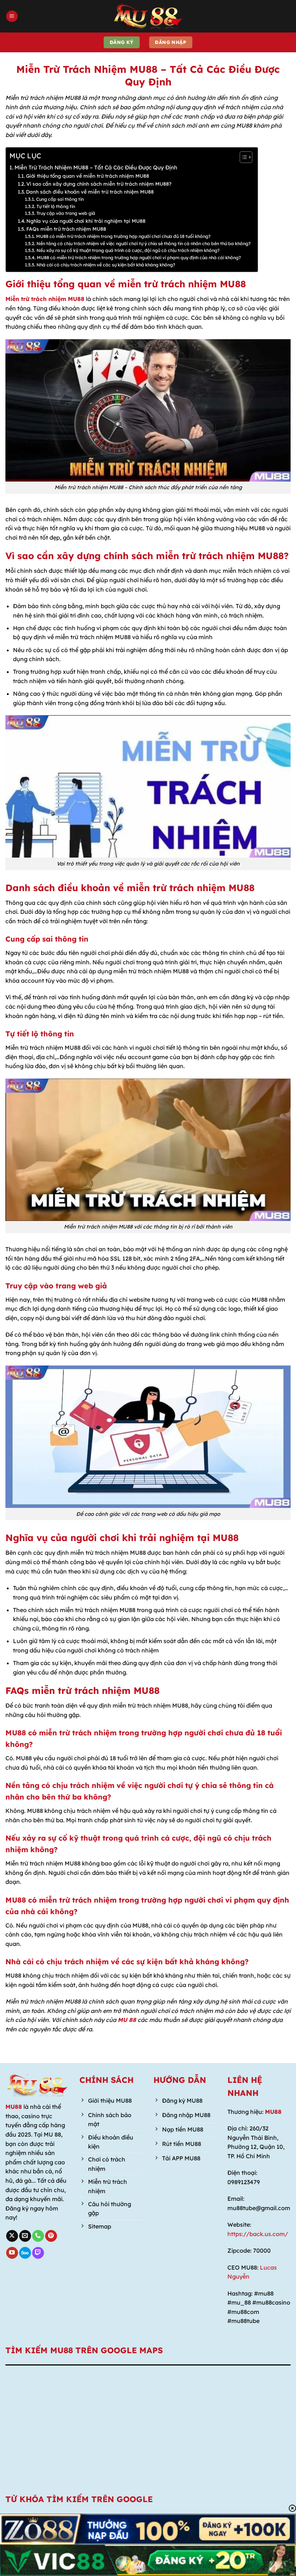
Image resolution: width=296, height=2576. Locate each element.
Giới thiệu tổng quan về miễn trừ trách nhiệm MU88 (88, 176)
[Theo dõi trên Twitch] (38, 2253)
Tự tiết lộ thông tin (56, 206)
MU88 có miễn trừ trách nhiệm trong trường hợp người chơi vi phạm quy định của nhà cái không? (139, 258)
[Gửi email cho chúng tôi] (25, 2236)
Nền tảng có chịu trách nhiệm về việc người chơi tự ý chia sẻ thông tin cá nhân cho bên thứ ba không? (143, 244)
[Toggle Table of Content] (242, 157)
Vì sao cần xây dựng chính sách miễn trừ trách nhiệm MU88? (99, 184)
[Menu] (12, 16)
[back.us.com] (148, 16)
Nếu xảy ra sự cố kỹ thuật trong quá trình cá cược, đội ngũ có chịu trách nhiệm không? (128, 250)
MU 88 (127, 2020)
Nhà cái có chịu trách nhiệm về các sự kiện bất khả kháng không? (106, 265)
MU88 (14, 2107)
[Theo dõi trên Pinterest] (51, 2236)
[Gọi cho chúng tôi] (38, 2236)
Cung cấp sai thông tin (60, 199)
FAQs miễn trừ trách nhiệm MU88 (66, 229)
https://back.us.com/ (258, 2234)
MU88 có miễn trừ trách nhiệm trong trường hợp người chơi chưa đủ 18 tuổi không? (123, 236)
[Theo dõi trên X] (12, 2236)
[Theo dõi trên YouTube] (12, 2253)
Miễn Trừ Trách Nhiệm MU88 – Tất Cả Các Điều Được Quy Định (96, 167)
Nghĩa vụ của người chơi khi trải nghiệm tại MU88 (86, 221)
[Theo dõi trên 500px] (25, 2253)
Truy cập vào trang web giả (66, 213)
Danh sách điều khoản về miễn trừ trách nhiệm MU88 (90, 192)
